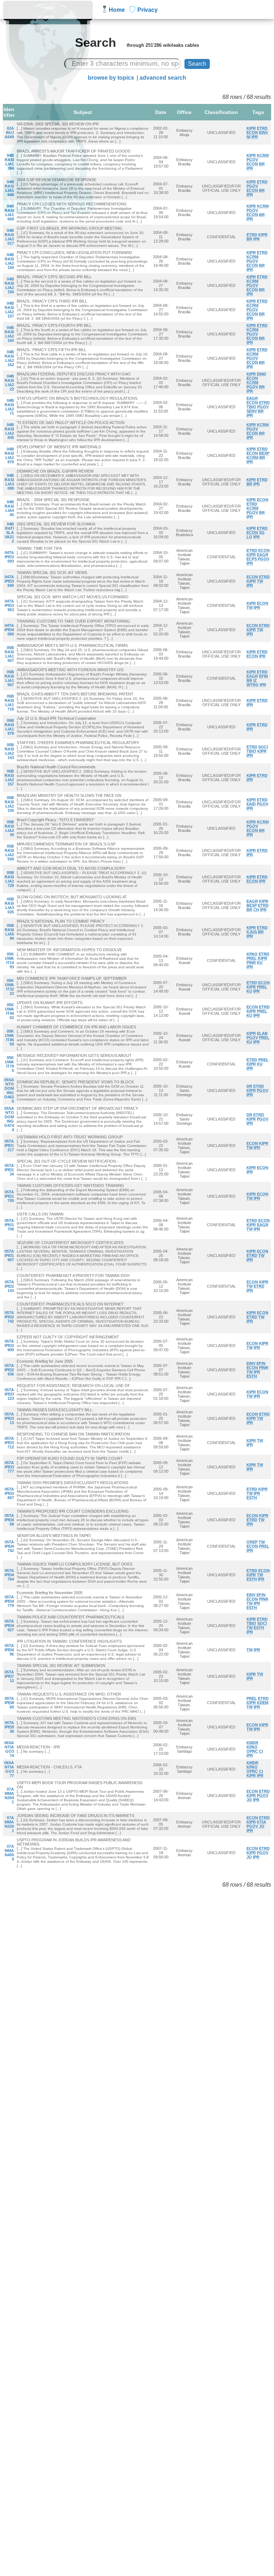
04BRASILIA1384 (9, 162)
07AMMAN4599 (9, 1853)
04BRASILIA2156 (9, 285)
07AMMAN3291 (9, 1824)
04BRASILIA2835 (9, 431)
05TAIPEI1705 (9, 1196)
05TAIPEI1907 (9, 1255)
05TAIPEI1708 (9, 1225)
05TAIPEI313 (9, 1418)
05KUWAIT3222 (9, 987)
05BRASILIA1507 (9, 654)
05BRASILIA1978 (9, 727)
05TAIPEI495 (9, 1650)
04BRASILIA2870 (9, 455)
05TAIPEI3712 (9, 1443)
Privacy (148, 10)
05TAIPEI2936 (9, 1370)
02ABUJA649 (9, 133)
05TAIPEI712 (9, 1676)
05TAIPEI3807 (9, 1493)
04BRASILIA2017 (9, 237)
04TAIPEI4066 (9, 630)
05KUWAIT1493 (9, 960)
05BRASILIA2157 (9, 778)
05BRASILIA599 (9, 932)
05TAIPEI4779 (9, 1601)
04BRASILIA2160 (9, 334)
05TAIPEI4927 (9, 1626)
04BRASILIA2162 (9, 358)
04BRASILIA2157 (9, 310)
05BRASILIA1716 (9, 703)
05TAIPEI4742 (9, 1546)
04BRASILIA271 (9, 407)
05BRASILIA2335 (9, 804)
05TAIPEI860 (9, 1703)
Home (117, 10)
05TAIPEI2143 (9, 1286)
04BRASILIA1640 (9, 188)
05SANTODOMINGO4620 (9, 1090)
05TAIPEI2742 (9, 1317)
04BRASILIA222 (9, 383)
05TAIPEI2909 (9, 1346)
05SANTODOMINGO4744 (9, 1119)
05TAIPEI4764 (9, 1575)
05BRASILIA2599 (9, 853)
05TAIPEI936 (9, 1727)
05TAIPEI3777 (9, 1467)
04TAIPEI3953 (9, 605)
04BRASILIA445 (9, 508)
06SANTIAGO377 (9, 1769)
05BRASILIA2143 (9, 751)
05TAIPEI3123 (9, 1394)
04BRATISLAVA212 (9, 533)
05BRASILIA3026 (9, 905)
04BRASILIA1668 (9, 213)
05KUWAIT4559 (9, 1038)
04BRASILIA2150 (9, 261)
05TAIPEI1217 (9, 1145)
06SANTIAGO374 (9, 1749)
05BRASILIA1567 (9, 678)
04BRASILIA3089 (9, 482)
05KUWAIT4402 (9, 1011)
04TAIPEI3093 (9, 557)
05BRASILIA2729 (9, 879)
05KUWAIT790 (9, 1064)
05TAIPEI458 (9, 1520)
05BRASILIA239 (9, 828)
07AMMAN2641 (9, 1796)
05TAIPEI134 (9, 1170)
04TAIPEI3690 (9, 581)
